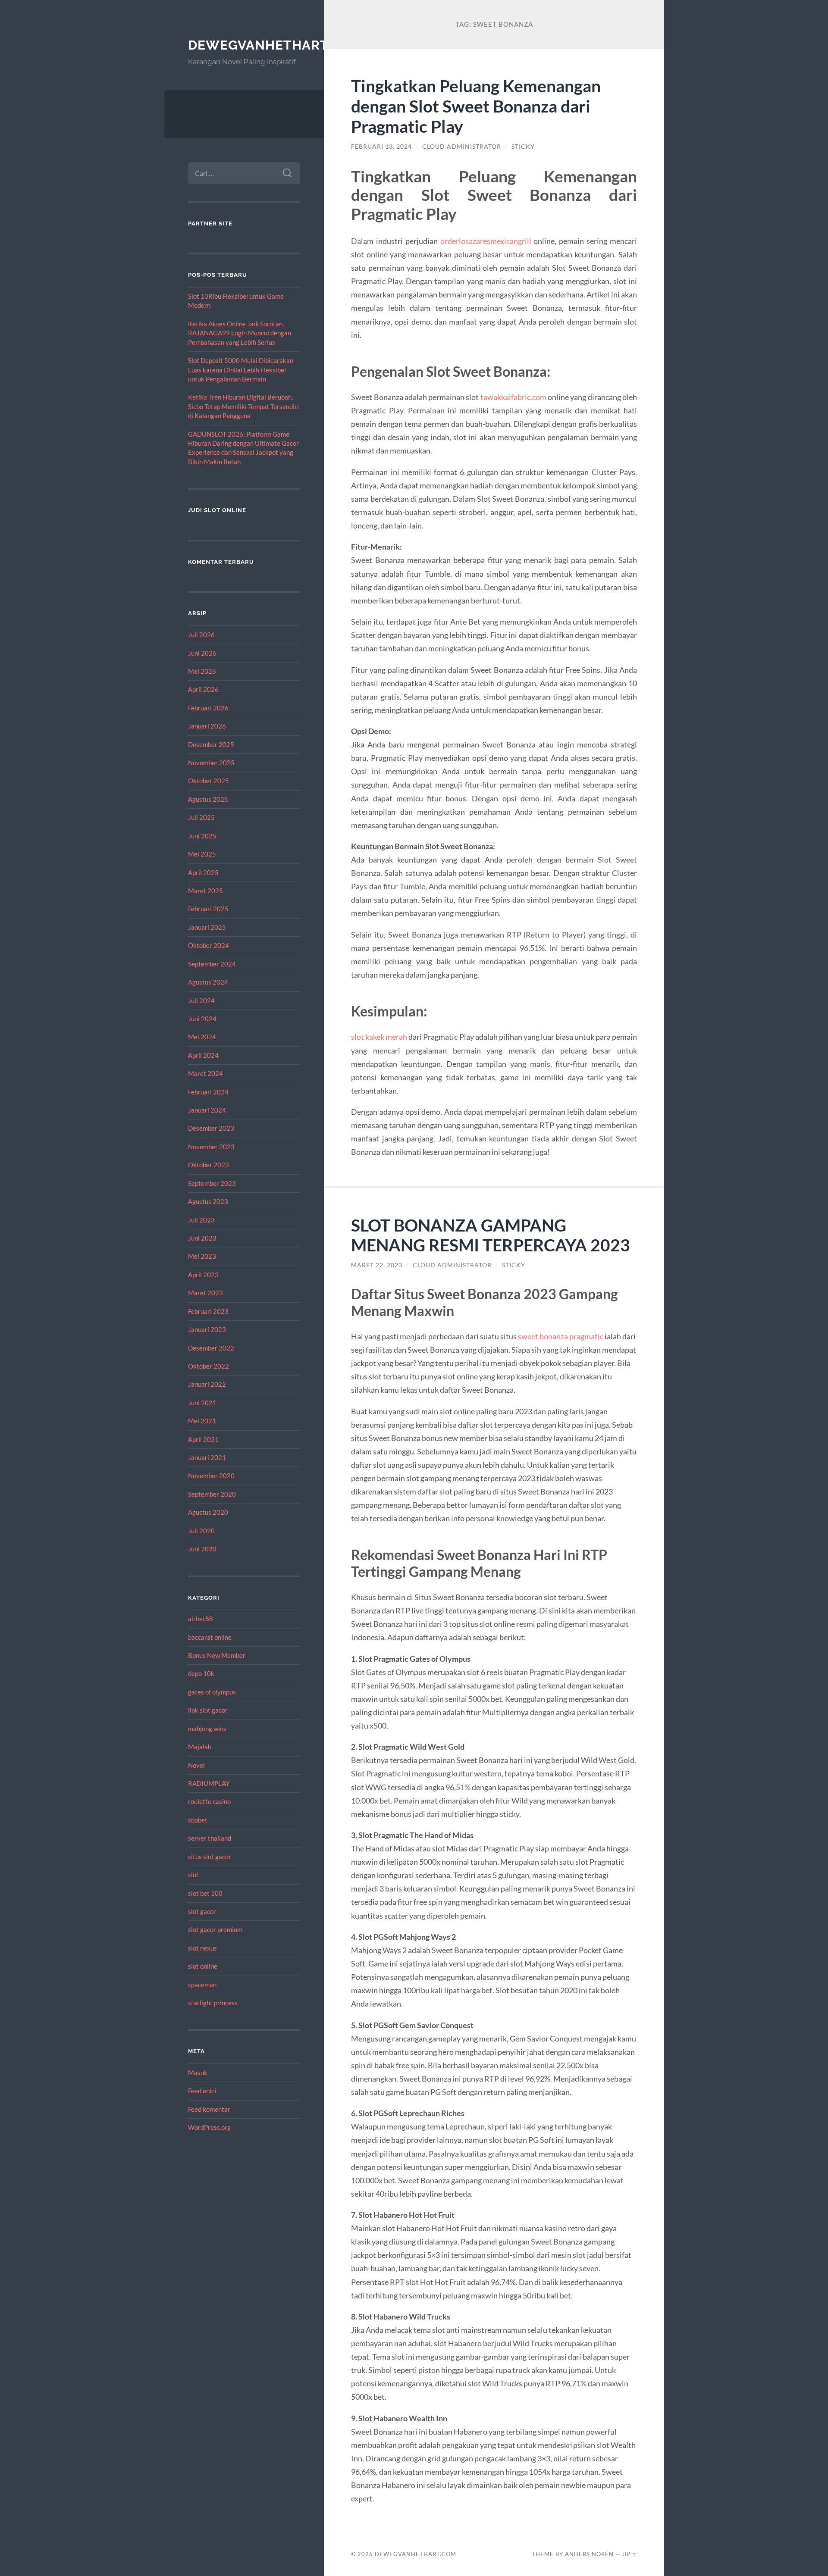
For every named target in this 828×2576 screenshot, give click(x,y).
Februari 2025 (208, 909)
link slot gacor (208, 1710)
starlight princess (213, 2003)
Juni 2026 (202, 653)
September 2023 (212, 1183)
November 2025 (211, 763)
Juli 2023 (201, 1220)
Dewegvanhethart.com (275, 45)
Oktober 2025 (209, 781)
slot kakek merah (379, 1037)
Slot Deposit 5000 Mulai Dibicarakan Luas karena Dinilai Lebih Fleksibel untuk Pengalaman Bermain (241, 370)
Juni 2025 (202, 836)
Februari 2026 (208, 708)
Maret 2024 (205, 1073)
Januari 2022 (207, 1384)
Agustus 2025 (208, 799)
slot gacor (202, 1911)
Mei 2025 (202, 854)
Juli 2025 (201, 817)
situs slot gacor (210, 1857)
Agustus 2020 (208, 1512)
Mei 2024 (202, 1037)
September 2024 (212, 964)
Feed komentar (209, 2109)
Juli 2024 (201, 1000)
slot (193, 1875)
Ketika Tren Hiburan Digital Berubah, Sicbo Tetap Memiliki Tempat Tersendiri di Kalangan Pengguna (243, 406)
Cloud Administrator (462, 147)
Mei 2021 (202, 1421)
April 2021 (203, 1439)
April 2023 (203, 1275)
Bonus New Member (217, 1655)
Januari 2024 (207, 1110)
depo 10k (201, 1673)
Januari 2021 (207, 1457)
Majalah (200, 1747)
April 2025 (203, 872)
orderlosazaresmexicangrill (486, 241)
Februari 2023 (208, 1311)
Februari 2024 (208, 1092)
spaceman (202, 1985)
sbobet (198, 1820)
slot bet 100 (205, 1893)
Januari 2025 (207, 927)
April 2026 (203, 689)
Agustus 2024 (208, 982)
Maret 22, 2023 (377, 1265)
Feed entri (202, 2091)
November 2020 (211, 1476)
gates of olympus (212, 1692)
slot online (203, 1966)
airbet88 (201, 1619)
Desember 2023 (211, 1128)
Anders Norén (589, 2554)
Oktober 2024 (209, 945)
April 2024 (203, 1055)
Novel (196, 1765)
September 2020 (212, 1494)
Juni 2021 (202, 1403)
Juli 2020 (201, 1531)
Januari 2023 (207, 1329)
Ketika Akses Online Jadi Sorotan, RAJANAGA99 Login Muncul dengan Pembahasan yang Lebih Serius (240, 333)
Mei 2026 (202, 671)
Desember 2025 (211, 744)
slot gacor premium (215, 1929)
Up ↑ (630, 2554)
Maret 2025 (205, 891)
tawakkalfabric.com (513, 397)
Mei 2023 (202, 1256)
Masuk (198, 2073)
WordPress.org (209, 2127)
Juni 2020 (202, 1549)
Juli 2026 (201, 635)
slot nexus (202, 1948)
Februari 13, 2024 (381, 147)
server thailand (210, 1838)
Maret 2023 (205, 1293)
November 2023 (211, 1147)
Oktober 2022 (209, 1366)
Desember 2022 (211, 1348)
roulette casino (209, 1801)
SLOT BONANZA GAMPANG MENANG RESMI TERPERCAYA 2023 (491, 1235)
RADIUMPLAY (209, 1783)
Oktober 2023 (209, 1165)
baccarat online (210, 1637)
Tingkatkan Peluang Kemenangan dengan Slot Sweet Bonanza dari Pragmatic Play (476, 106)
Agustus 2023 (208, 1201)
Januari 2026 (207, 726)
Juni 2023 (202, 1238)
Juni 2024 (202, 1019)
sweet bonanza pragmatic (561, 1336)
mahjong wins (207, 1729)
